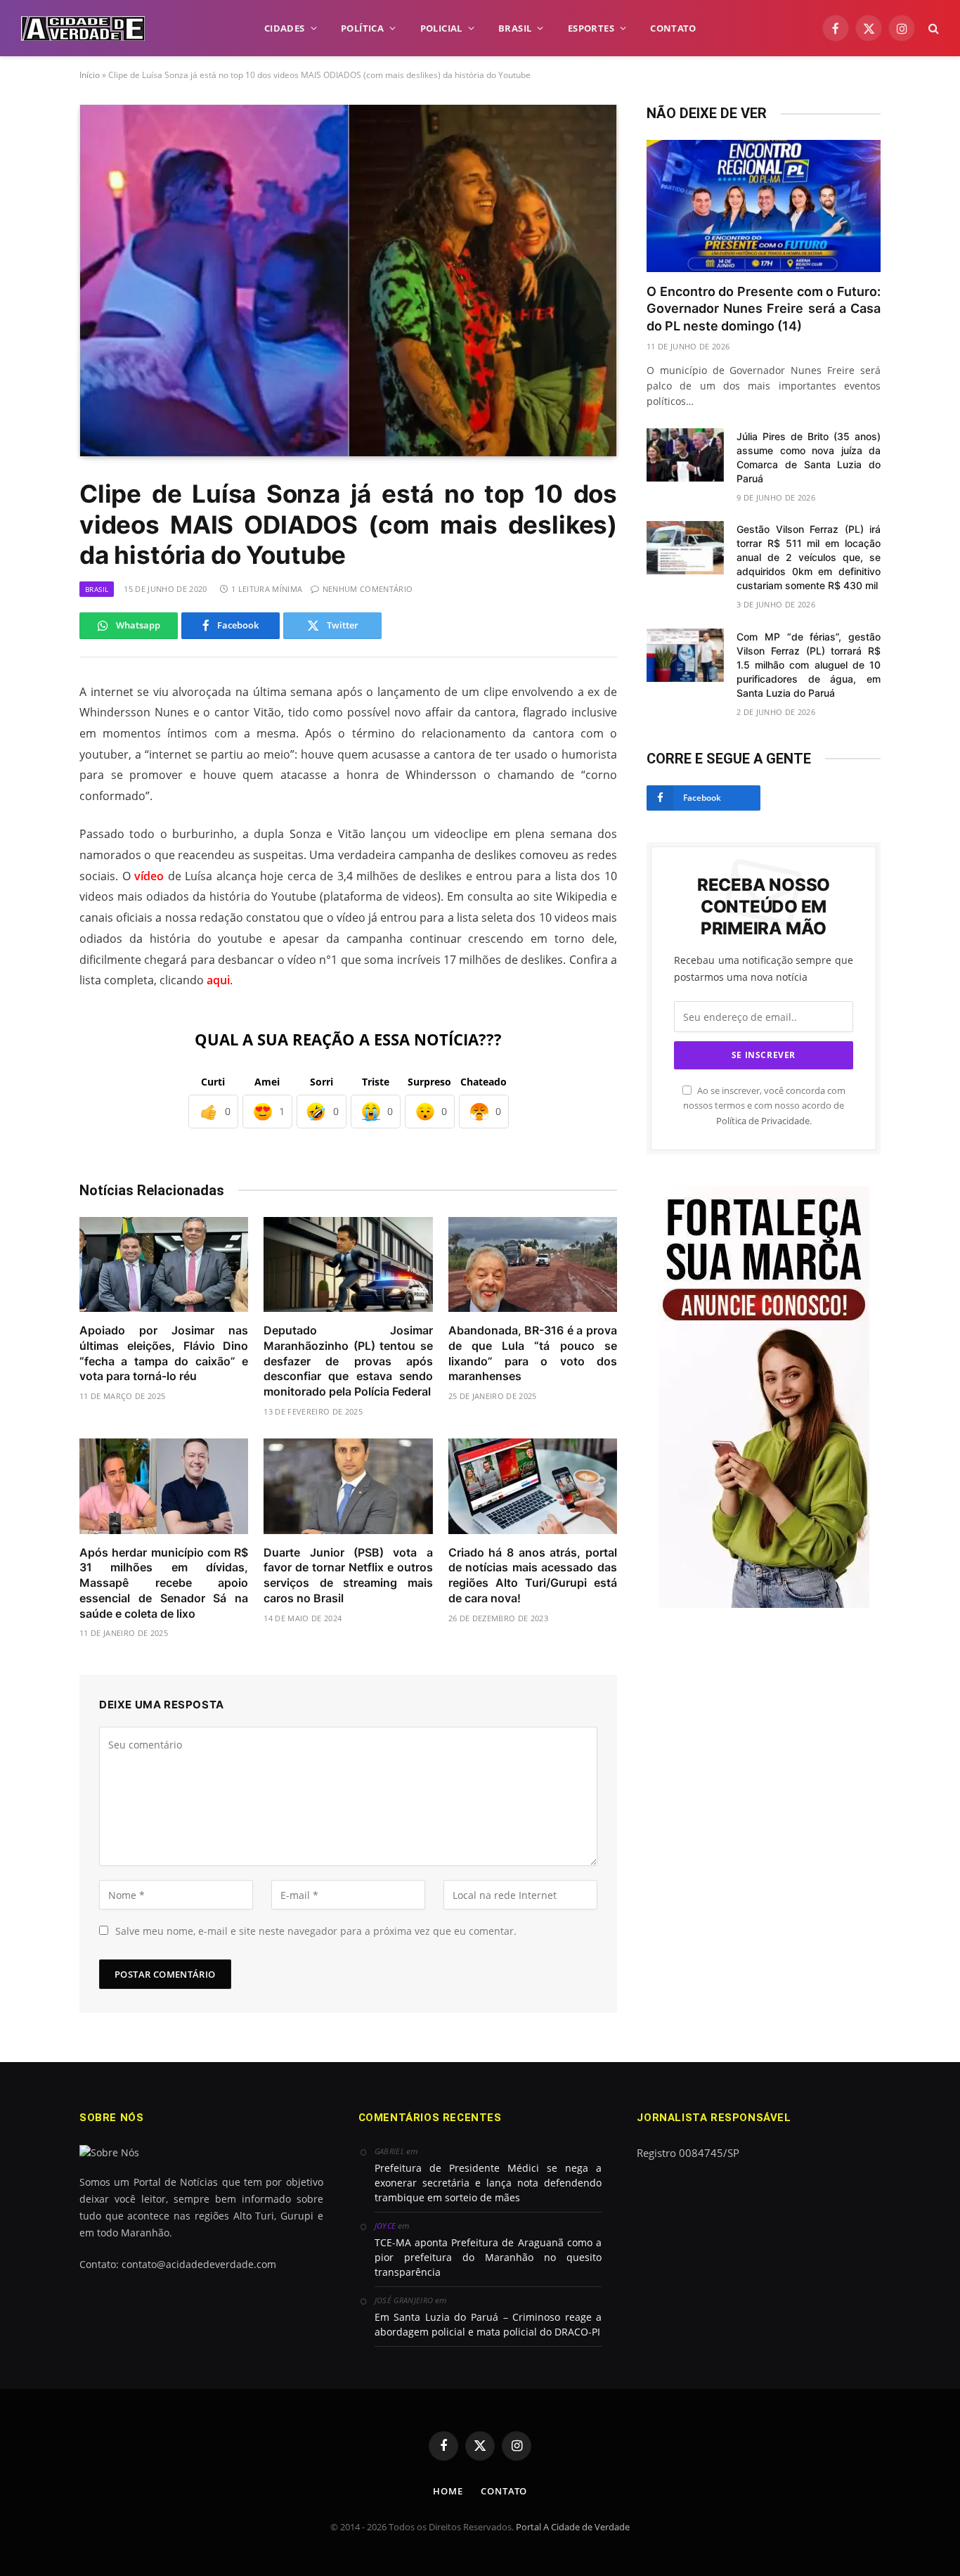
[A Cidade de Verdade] (83, 28)
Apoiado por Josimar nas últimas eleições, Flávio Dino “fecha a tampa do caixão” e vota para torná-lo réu (164, 1353)
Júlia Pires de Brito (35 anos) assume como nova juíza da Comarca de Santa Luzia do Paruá (809, 457)
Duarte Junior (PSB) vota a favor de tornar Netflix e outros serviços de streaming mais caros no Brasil (348, 1575)
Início (90, 75)
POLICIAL (441, 28)
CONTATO (673, 28)
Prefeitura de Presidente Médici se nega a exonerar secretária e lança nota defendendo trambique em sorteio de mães (488, 2183)
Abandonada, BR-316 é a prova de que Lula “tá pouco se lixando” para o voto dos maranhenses (533, 1353)
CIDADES (285, 28)
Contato (504, 2491)
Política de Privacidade (763, 1121)
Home (448, 2491)
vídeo (149, 876)
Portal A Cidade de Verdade (573, 2527)
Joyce (385, 2226)
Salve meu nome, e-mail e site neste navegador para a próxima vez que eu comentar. (316, 1931)
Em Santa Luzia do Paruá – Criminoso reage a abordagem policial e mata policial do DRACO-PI (488, 2324)
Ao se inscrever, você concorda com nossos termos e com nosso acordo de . (764, 1106)
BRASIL (515, 28)
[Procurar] (932, 28)
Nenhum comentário (368, 589)
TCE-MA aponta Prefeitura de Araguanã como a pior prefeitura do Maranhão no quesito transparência (488, 2257)
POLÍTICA (362, 28)
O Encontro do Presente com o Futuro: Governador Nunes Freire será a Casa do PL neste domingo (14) (764, 309)
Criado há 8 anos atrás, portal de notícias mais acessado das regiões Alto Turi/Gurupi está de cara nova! (533, 1575)
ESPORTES (591, 28)
